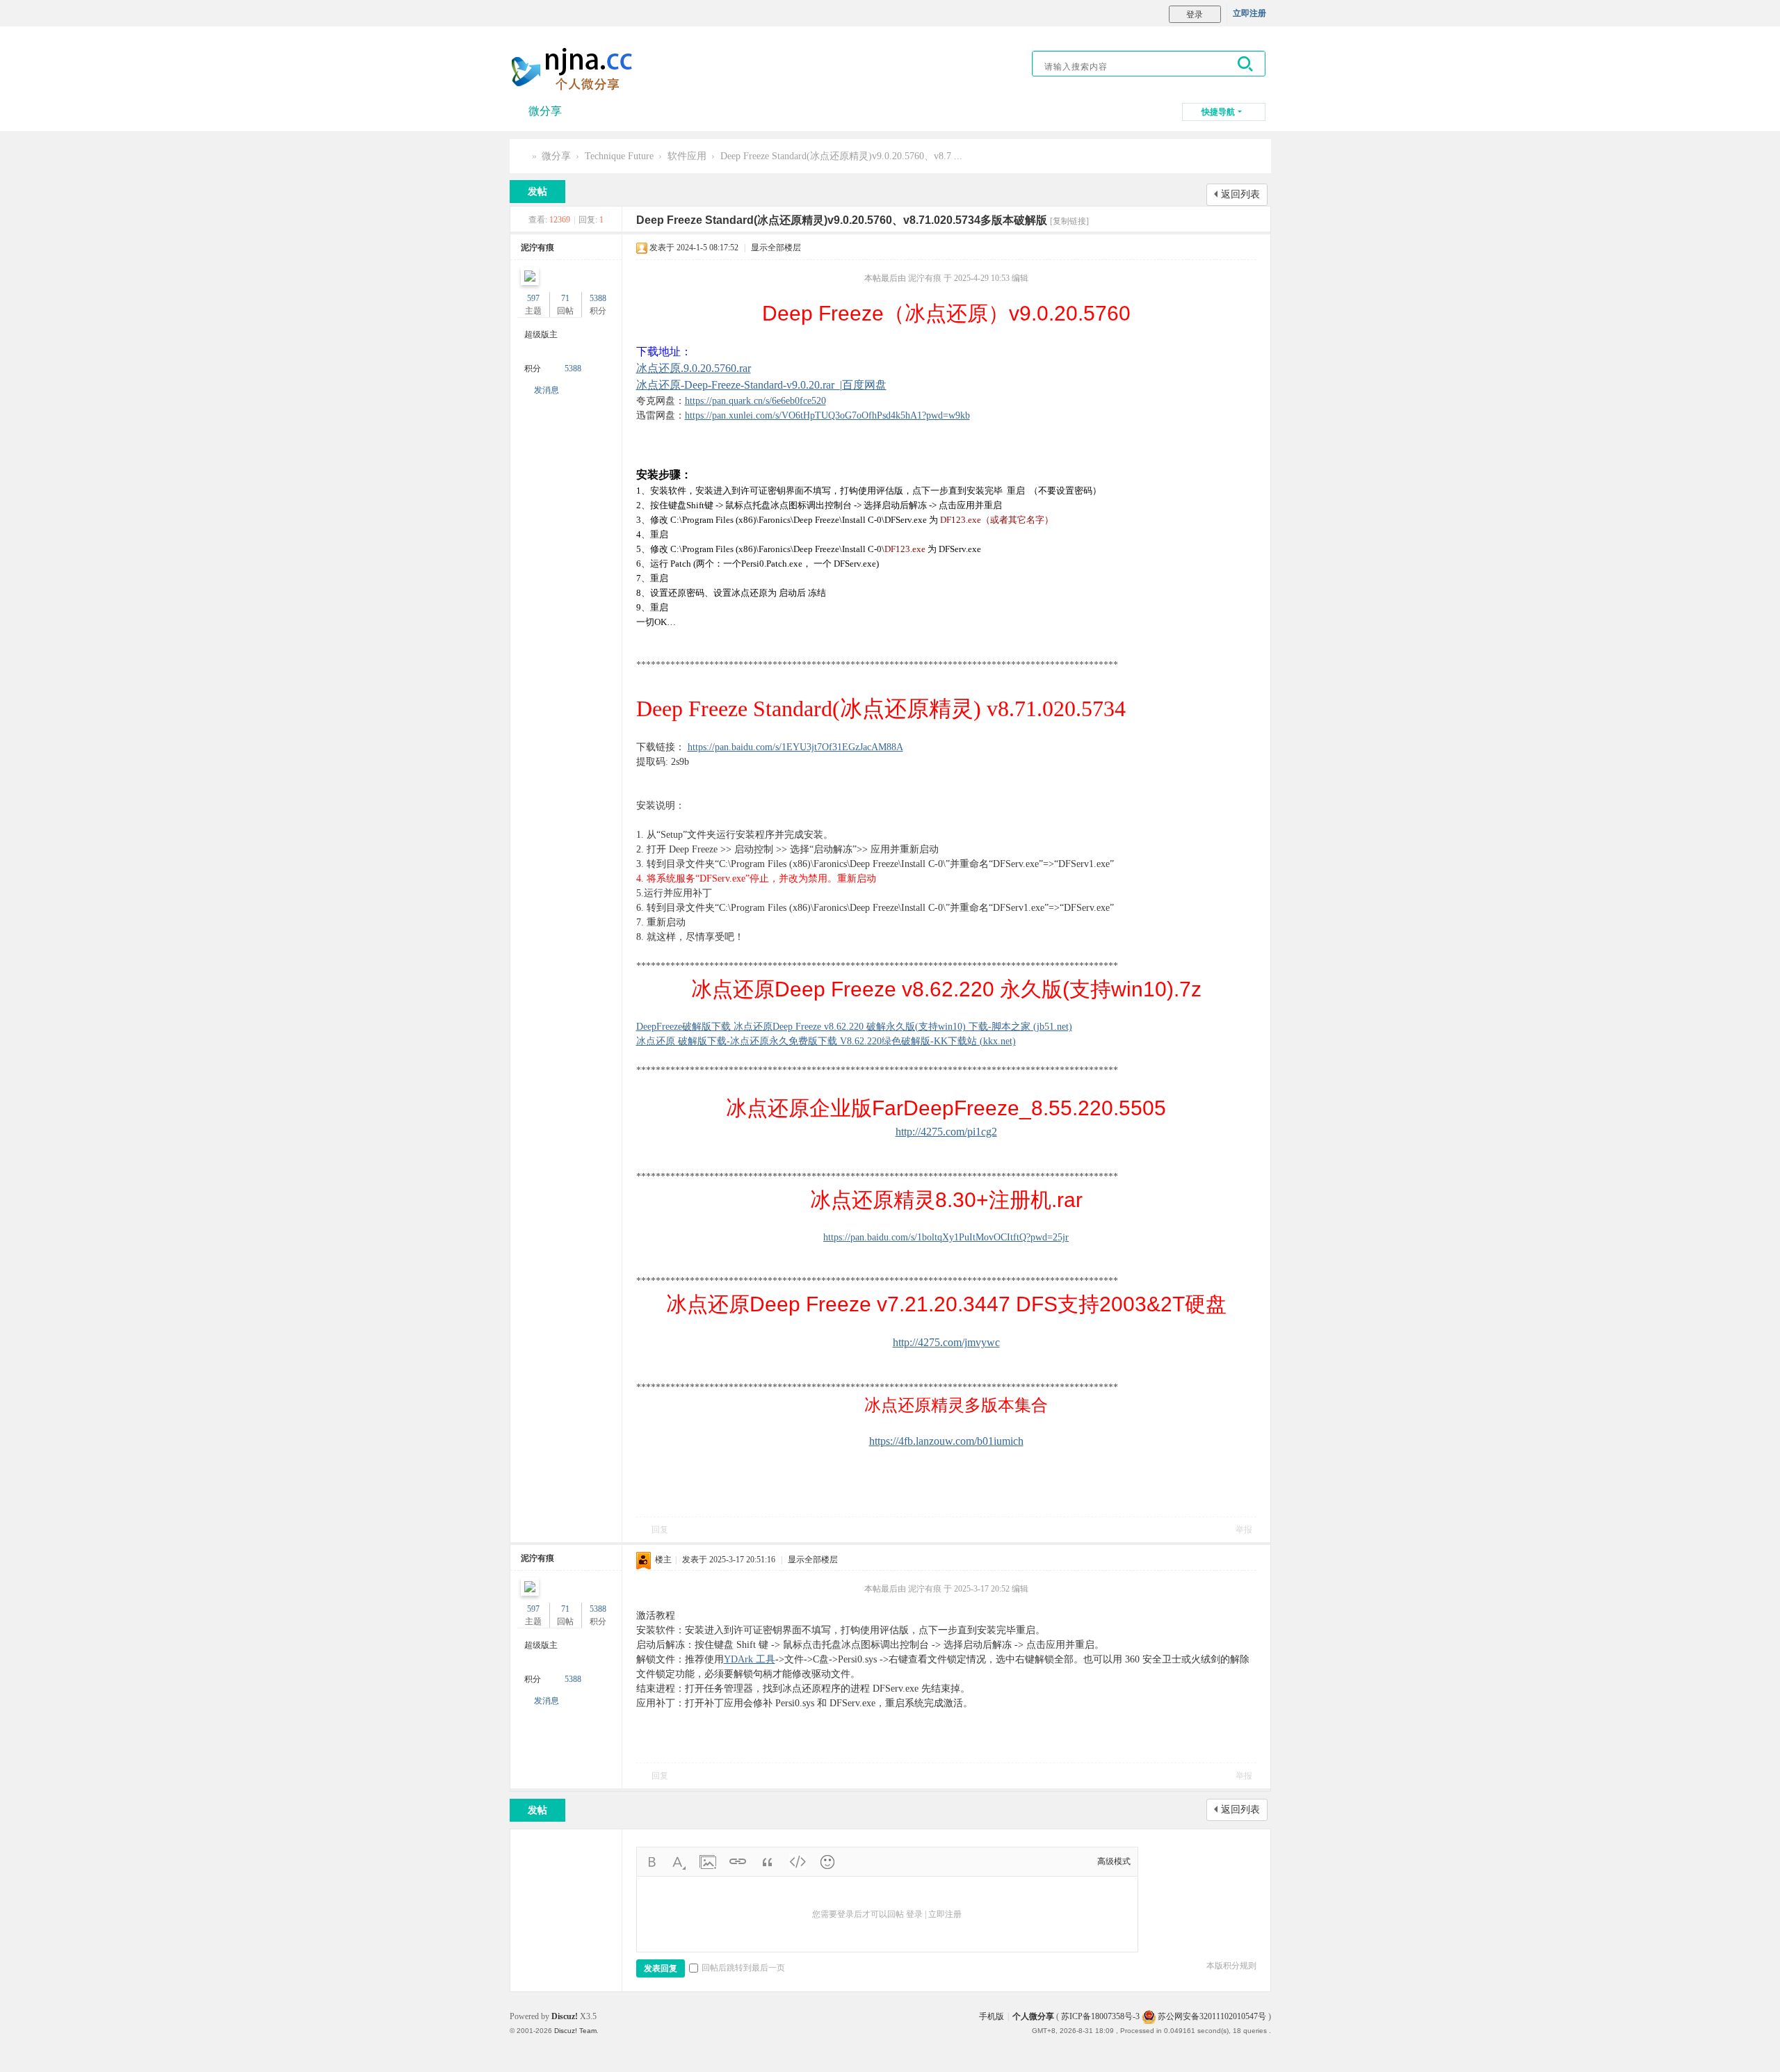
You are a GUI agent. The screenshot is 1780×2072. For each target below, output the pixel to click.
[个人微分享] (575, 69)
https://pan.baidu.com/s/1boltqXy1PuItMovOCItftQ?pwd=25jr (946, 1237)
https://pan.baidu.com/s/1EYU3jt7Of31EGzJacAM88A (795, 747)
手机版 (992, 2016)
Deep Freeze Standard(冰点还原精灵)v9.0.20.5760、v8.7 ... (841, 156)
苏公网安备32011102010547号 (1211, 2016)
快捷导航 (1218, 112)
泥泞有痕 (537, 248)
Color (678, 1862)
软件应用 (687, 156)
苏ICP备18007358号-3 (1100, 2016)
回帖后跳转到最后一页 (743, 1968)
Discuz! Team (575, 2031)
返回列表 (1240, 194)
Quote (768, 1862)
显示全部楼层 (776, 248)
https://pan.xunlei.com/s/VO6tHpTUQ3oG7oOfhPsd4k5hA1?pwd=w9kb (827, 415)
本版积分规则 (1231, 1966)
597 (533, 298)
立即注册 (1249, 13)
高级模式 (1114, 1861)
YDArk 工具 (750, 1659)
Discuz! (565, 2016)
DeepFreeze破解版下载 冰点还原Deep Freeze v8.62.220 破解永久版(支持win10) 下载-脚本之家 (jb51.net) (854, 1027)
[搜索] (1246, 64)
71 (565, 298)
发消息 (547, 390)
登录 (914, 1914)
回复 (660, 1530)
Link (738, 1862)
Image (708, 1862)
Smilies (827, 1862)
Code (798, 1862)
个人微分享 (522, 156)
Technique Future (619, 156)
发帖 (537, 192)
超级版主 (541, 334)
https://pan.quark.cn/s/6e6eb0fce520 (755, 401)
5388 (598, 298)
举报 (1244, 1530)
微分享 (545, 111)
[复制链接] (1069, 221)
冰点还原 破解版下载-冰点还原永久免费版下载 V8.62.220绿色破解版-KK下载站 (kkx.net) (826, 1041)
